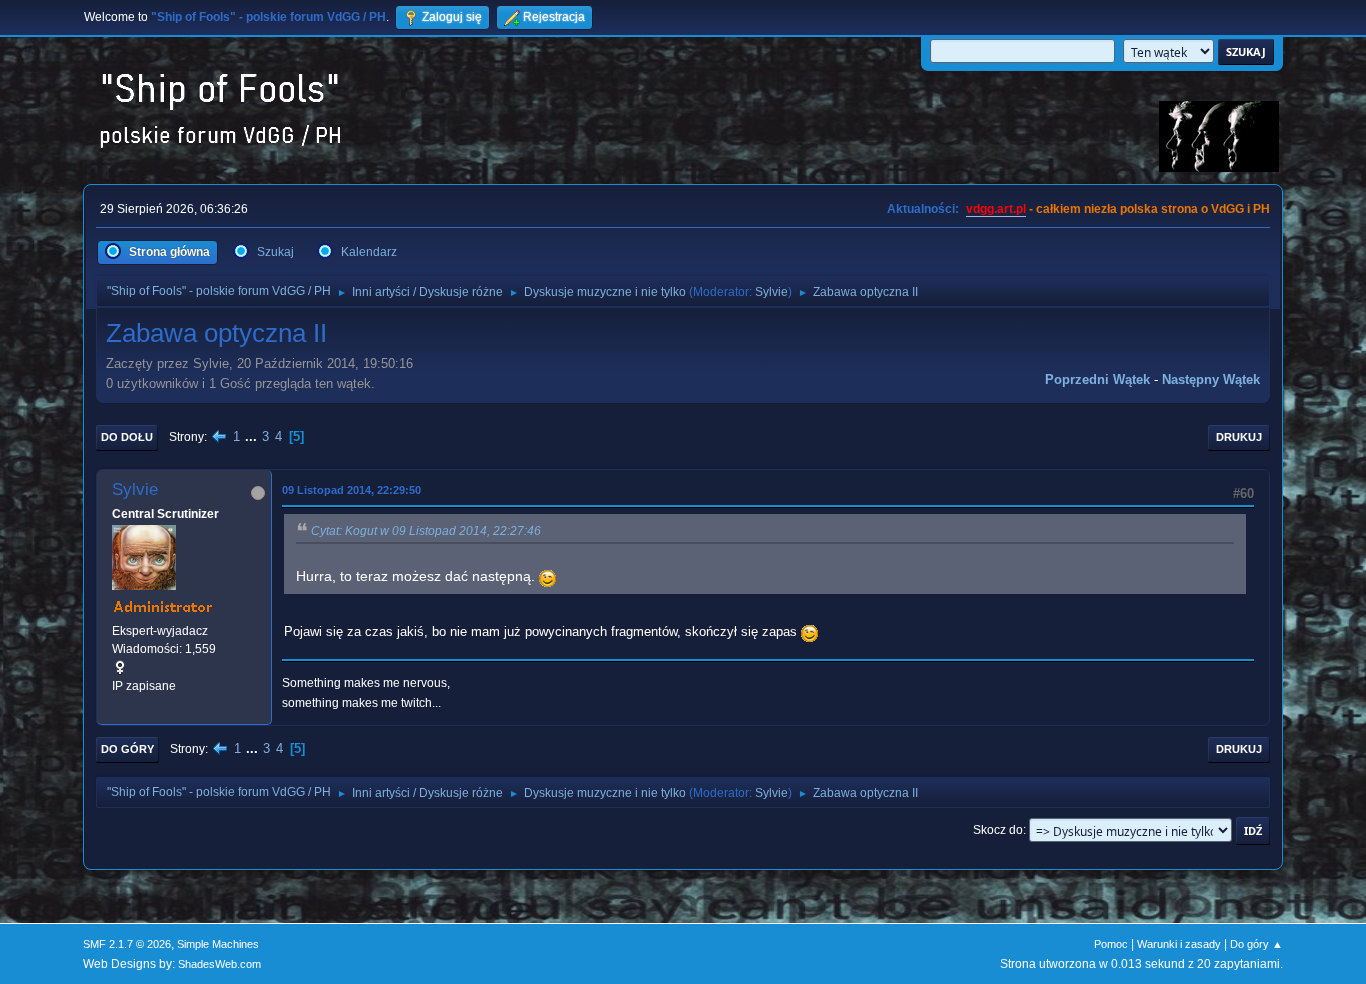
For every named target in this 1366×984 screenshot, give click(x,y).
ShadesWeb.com (219, 964)
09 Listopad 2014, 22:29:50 (351, 490)
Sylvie (771, 292)
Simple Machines (218, 944)
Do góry (127, 749)
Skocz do (998, 830)
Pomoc (1111, 944)
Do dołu (127, 437)
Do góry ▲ (1256, 944)
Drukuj (1239, 437)
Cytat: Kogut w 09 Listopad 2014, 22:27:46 (426, 531)
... (253, 436)
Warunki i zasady (1179, 944)
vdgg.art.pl (996, 209)
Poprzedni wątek (1097, 379)
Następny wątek (1211, 379)
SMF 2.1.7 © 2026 (127, 944)
